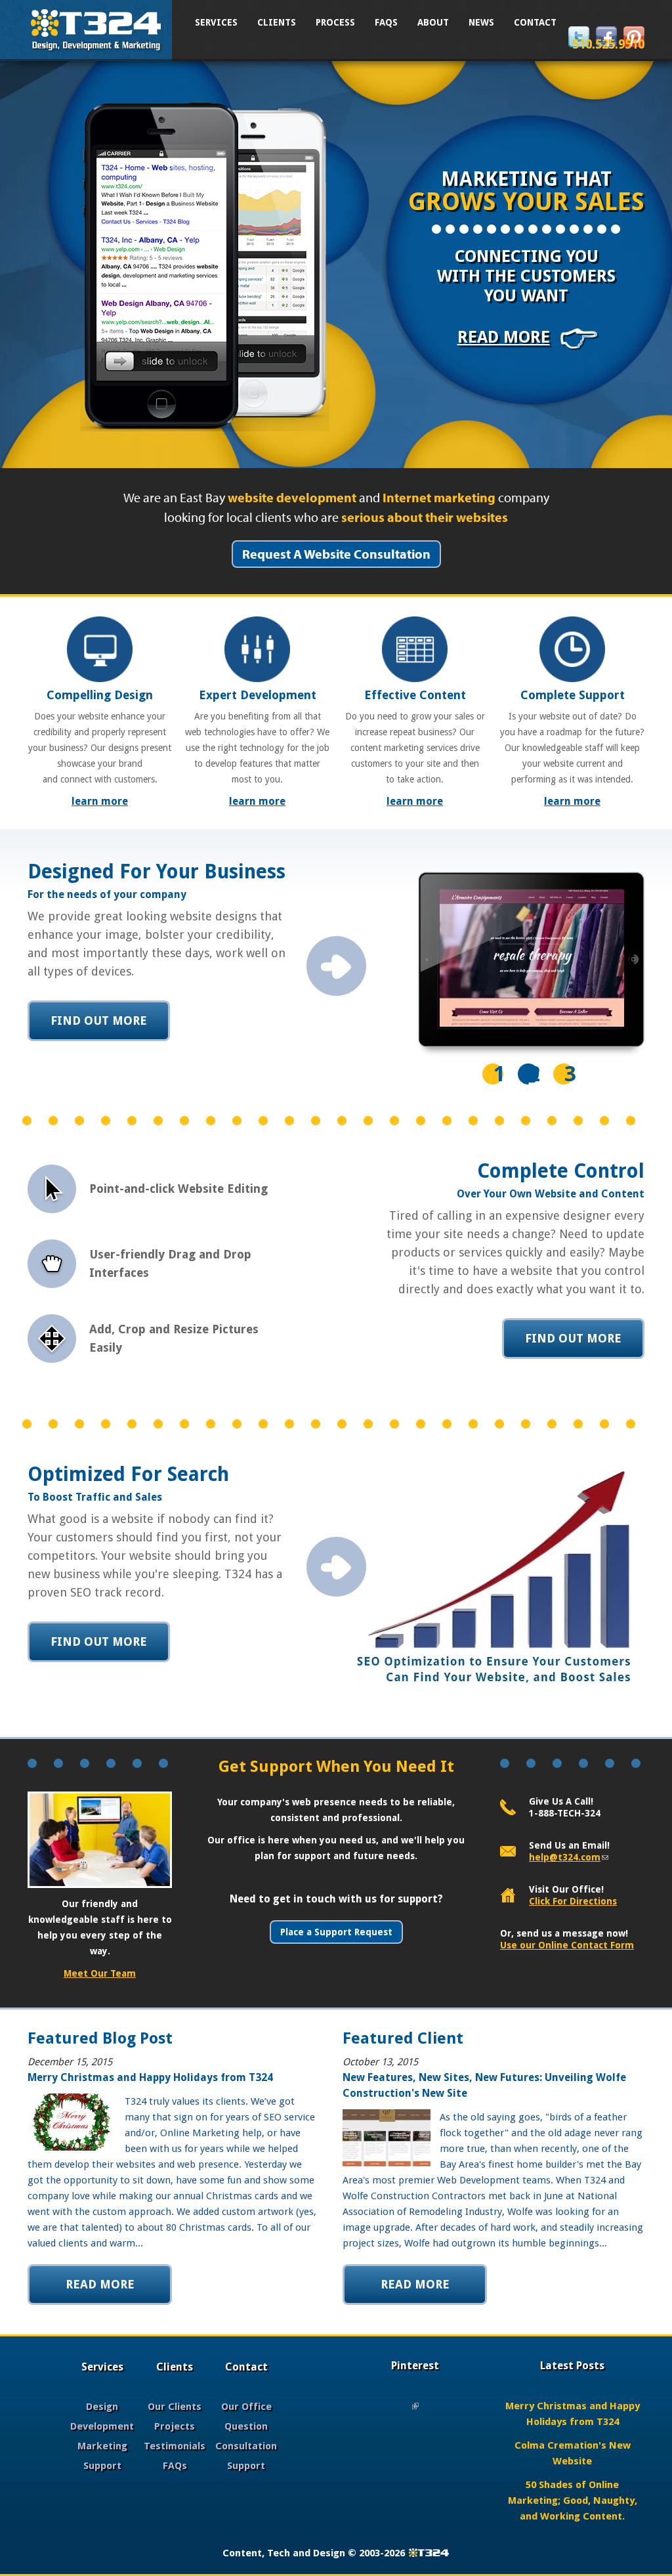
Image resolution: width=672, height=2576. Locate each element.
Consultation (246, 2446)
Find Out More (99, 1020)
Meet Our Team (100, 1973)
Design (102, 2407)
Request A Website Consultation (336, 554)
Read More (504, 337)
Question (246, 2426)
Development (102, 2426)
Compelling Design (100, 695)
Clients (277, 22)
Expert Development (258, 695)
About (433, 22)
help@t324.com (569, 1857)
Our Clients (175, 2407)
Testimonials (175, 2446)
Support (102, 2466)
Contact (535, 22)
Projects (175, 2426)
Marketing (102, 2446)
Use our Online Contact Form (567, 1945)
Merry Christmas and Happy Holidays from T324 (150, 2077)
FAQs (386, 22)
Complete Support (573, 695)
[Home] (96, 28)
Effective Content (415, 695)
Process (335, 22)
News (481, 22)
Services (216, 22)
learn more (100, 801)
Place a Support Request (336, 1932)
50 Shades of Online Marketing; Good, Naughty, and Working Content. (573, 2501)
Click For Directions (573, 1901)
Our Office (246, 2407)
